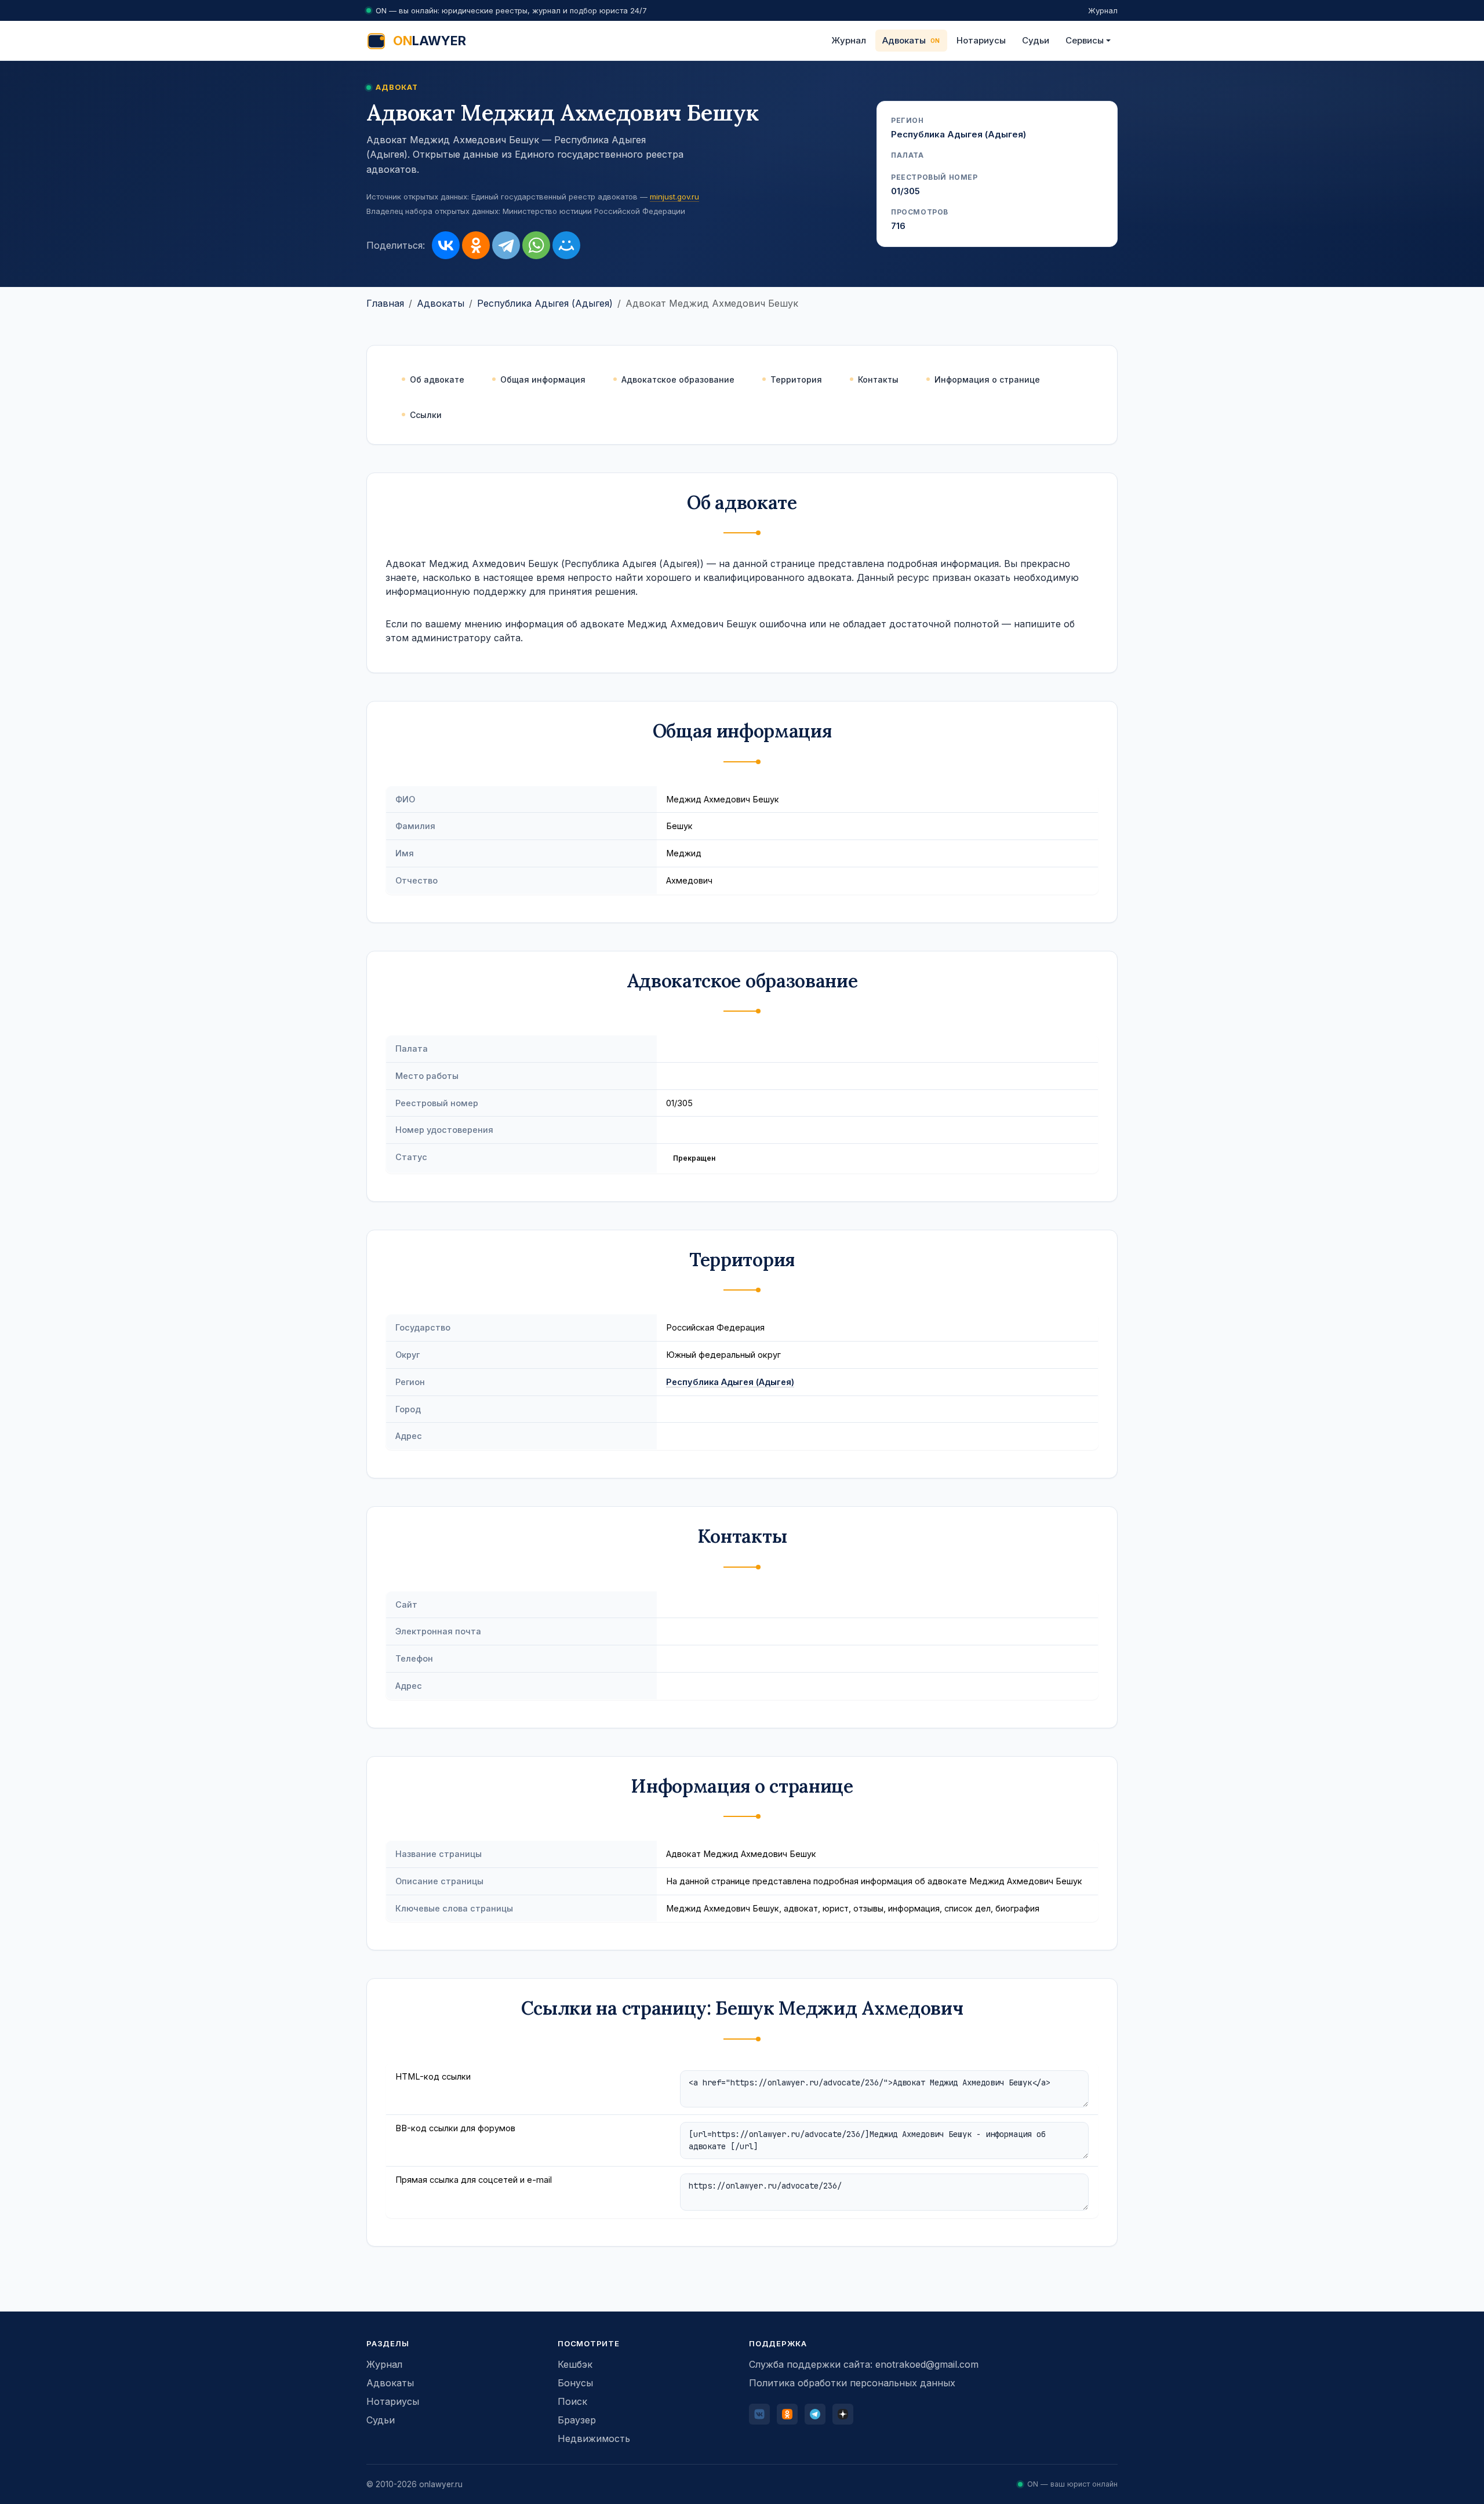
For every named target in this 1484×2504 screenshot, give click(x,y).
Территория (796, 379)
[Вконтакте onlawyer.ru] (759, 2414)
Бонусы (575, 2383)
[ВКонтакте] (446, 245)
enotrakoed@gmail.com (927, 2364)
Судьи (1036, 40)
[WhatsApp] (536, 245)
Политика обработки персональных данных (852, 2383)
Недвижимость (594, 2438)
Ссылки (426, 415)
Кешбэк (575, 2364)
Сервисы (1085, 40)
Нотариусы (981, 40)
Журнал (1103, 10)
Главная (385, 303)
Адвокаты (904, 40)
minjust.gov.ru (674, 197)
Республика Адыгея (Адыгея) (545, 303)
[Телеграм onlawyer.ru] (815, 2414)
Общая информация (543, 379)
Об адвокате (437, 379)
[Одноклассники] (476, 245)
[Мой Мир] (566, 245)
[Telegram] (506, 245)
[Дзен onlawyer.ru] (843, 2414)
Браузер (577, 2420)
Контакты (878, 379)
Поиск (572, 2401)
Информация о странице (987, 379)
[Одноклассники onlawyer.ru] (787, 2414)
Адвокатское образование (678, 379)
